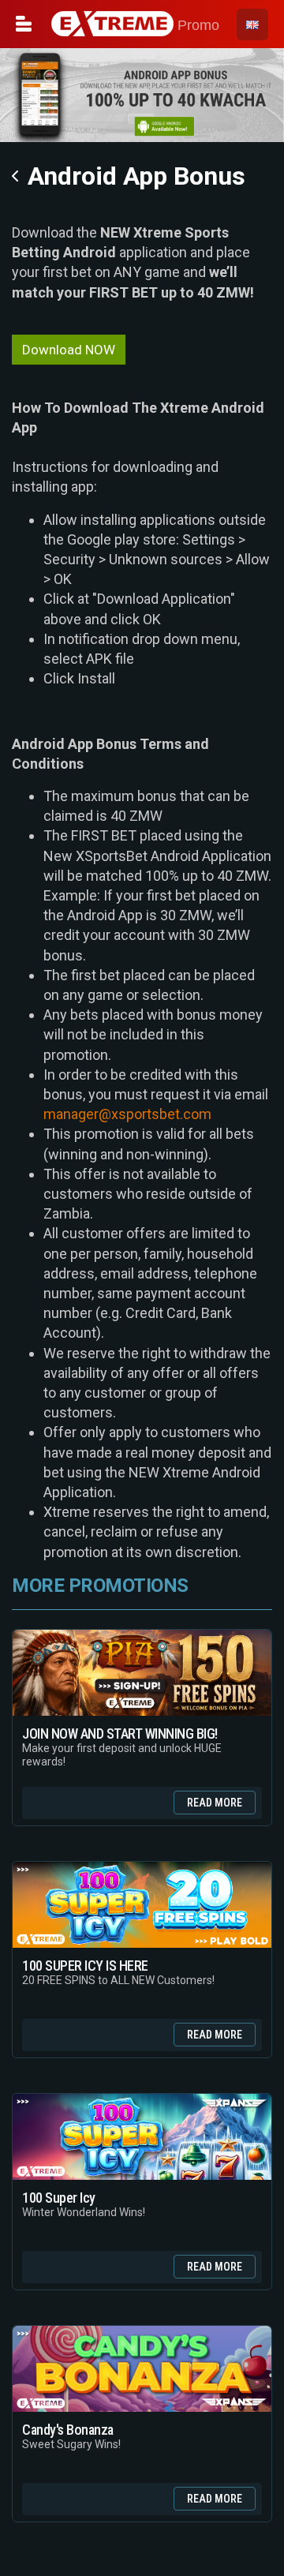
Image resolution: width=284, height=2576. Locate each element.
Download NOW (69, 350)
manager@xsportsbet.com (127, 1114)
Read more (215, 1803)
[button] (252, 24)
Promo (196, 25)
